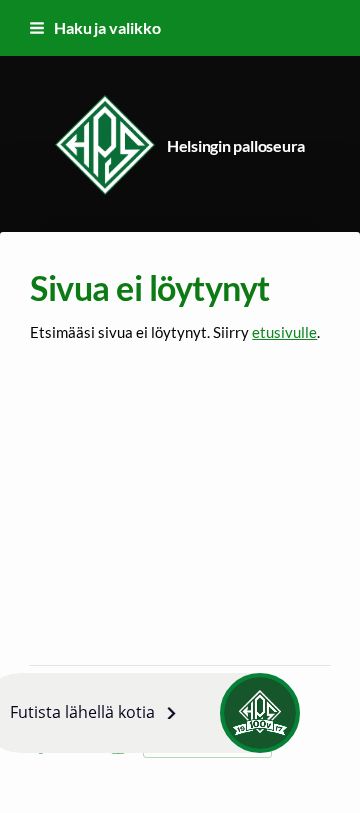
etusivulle (284, 332)
